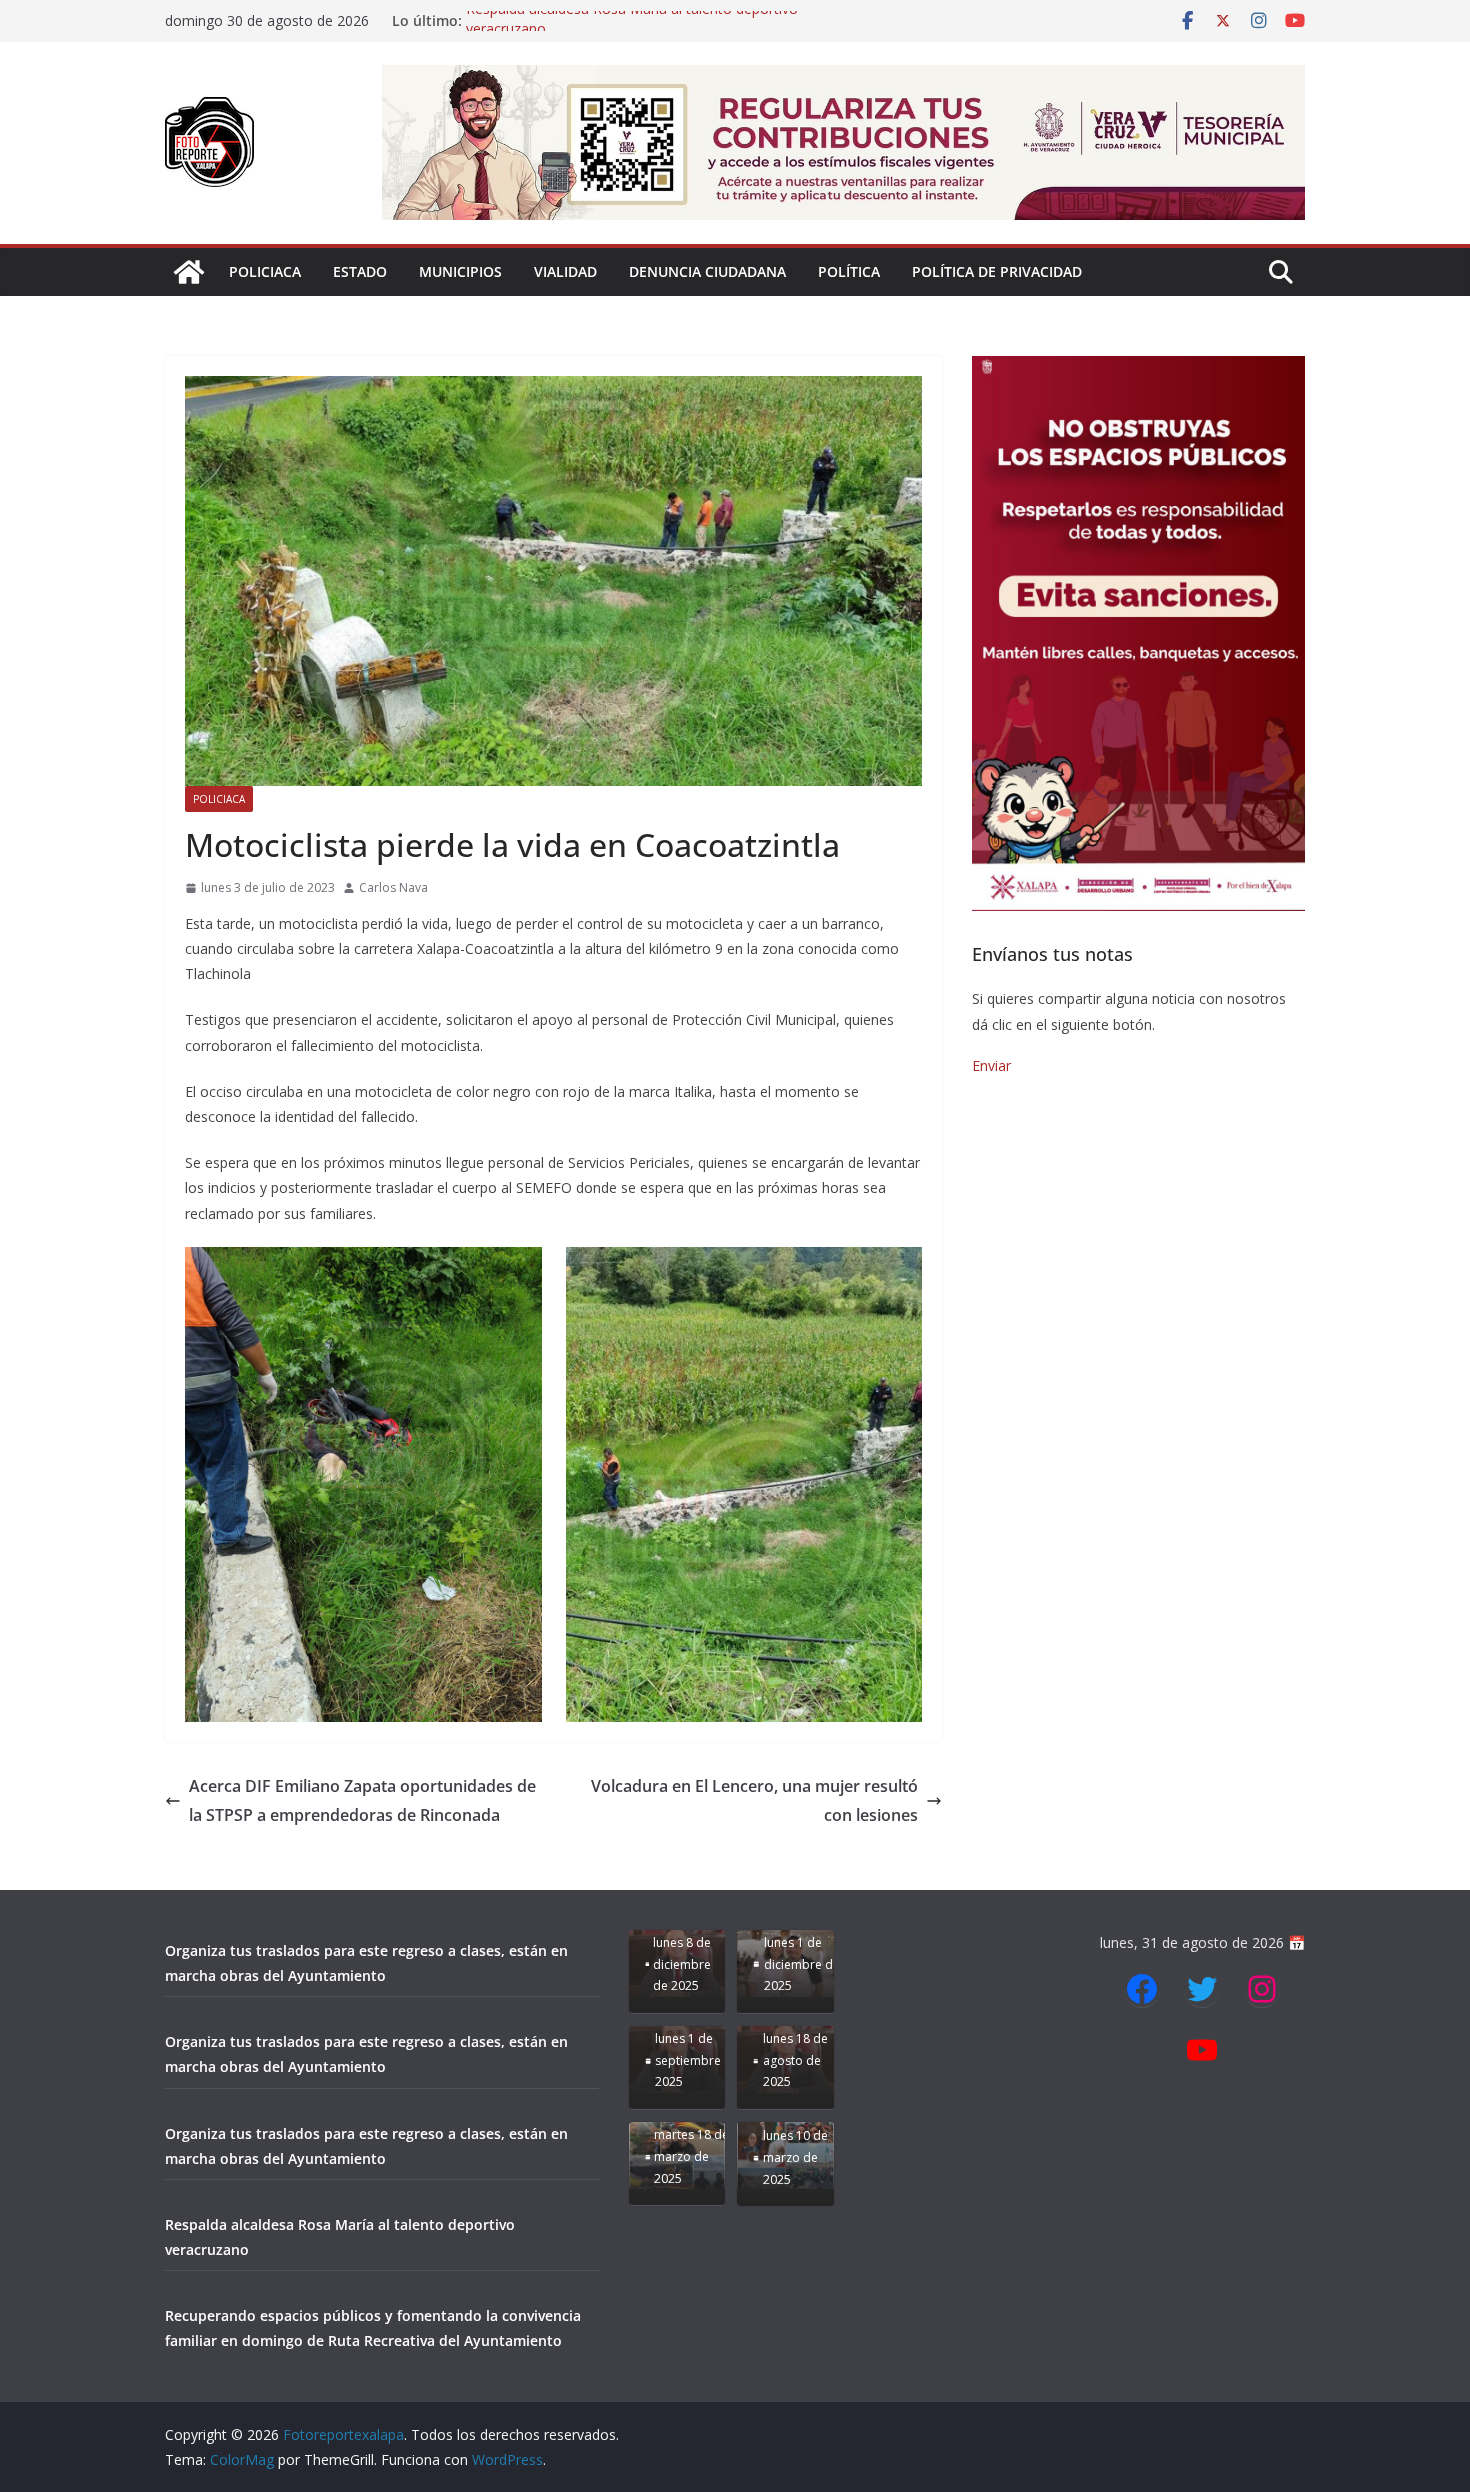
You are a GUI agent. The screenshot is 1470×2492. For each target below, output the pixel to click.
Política (849, 271)
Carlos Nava (393, 887)
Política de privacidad (997, 271)
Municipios (460, 271)
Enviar (991, 1065)
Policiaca (265, 271)
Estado (360, 271)
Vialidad (565, 271)
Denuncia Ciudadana (707, 271)
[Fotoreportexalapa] (189, 272)
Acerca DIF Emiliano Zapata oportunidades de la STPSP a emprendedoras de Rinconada (362, 1800)
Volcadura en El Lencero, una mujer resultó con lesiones (754, 1800)
